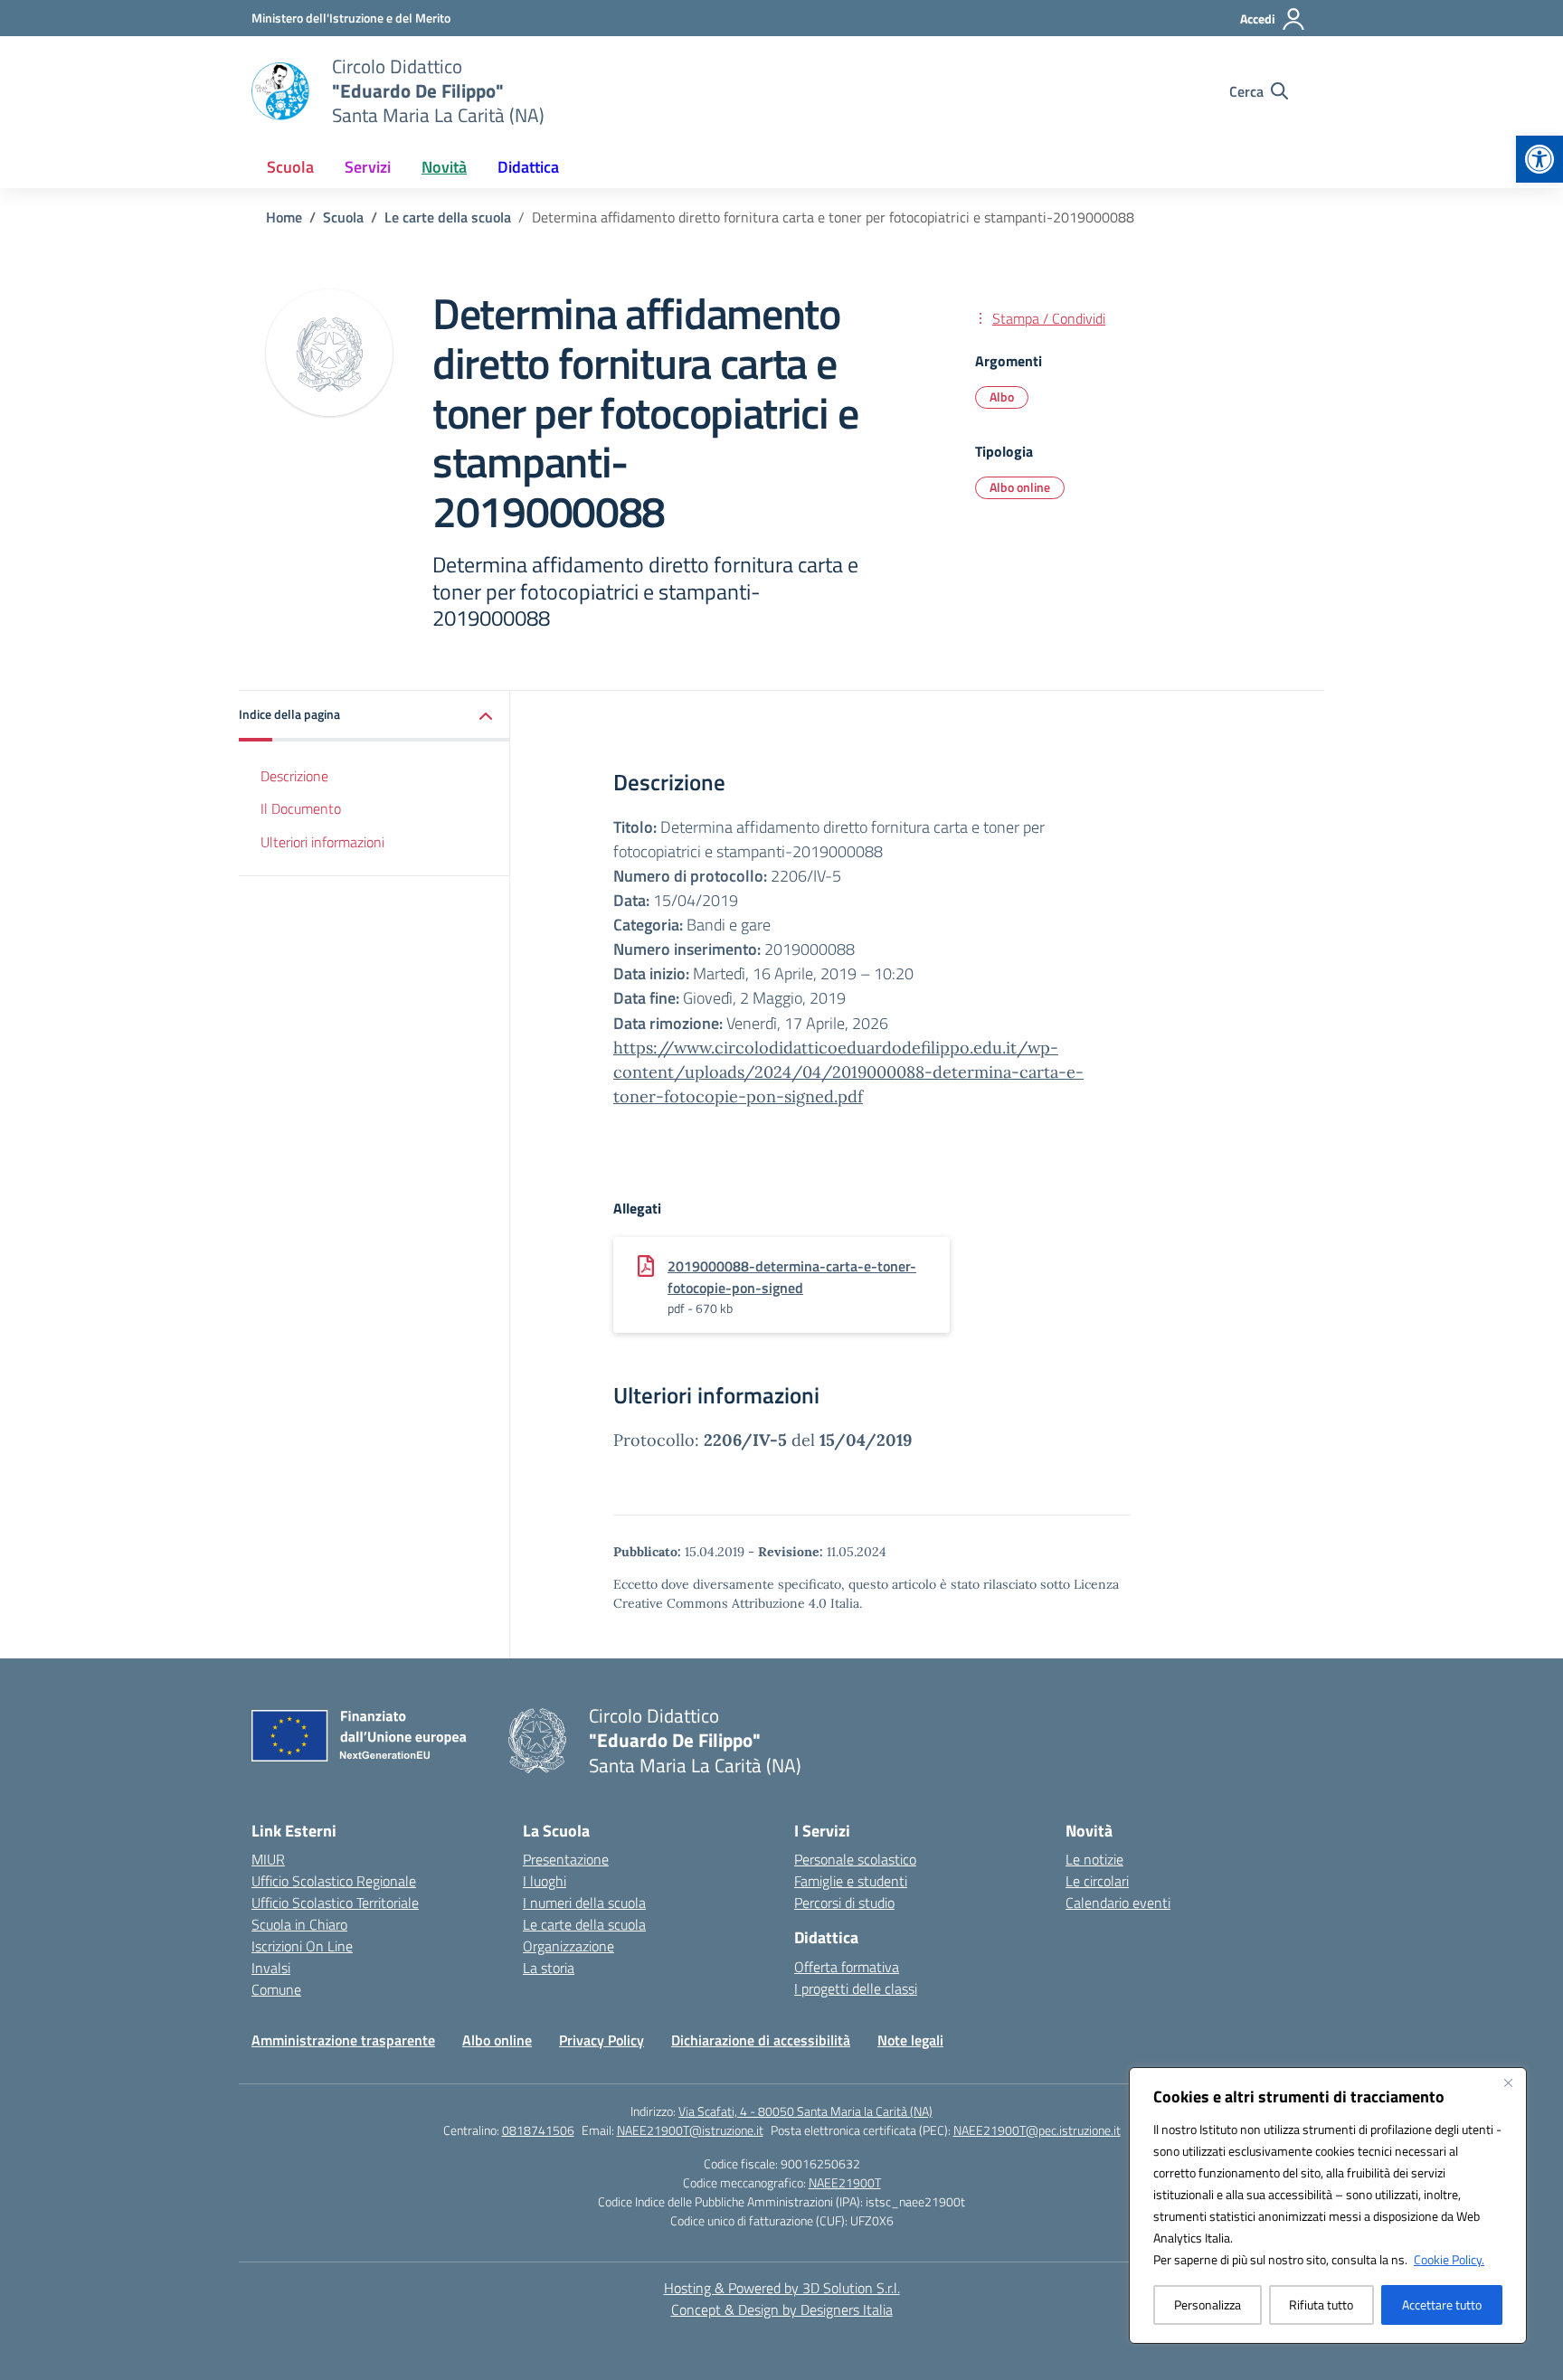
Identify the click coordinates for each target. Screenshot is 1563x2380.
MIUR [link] (268, 1859)
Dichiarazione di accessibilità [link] (761, 2040)
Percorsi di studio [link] (844, 1903)
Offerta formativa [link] (847, 1967)
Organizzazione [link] (568, 1946)
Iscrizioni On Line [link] (302, 1946)
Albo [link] (1002, 397)
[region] (1328, 2205)
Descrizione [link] (294, 775)
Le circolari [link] (1097, 1881)
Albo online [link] (1020, 487)
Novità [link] (444, 167)
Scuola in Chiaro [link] (299, 1924)
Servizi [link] (368, 167)
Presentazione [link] (566, 1859)
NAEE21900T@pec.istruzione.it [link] (1037, 2130)
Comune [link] (276, 1989)
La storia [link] (549, 1968)
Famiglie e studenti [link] (851, 1881)
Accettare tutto (1442, 2304)
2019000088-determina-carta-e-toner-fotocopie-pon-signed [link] (792, 1277)
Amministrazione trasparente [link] (343, 2040)
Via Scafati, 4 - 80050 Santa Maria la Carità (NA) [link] (805, 2111)
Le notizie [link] (1094, 1859)
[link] (1539, 159)
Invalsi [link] (271, 1968)
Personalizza (1208, 2304)
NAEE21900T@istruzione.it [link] (690, 2130)
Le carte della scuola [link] (584, 1924)
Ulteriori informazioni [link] (322, 842)
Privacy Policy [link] (602, 2040)
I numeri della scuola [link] (584, 1903)
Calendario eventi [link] (1118, 1903)
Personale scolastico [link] (855, 1859)
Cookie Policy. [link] (1449, 2259)
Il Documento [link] (301, 808)
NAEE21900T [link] (845, 2182)
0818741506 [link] (538, 2130)
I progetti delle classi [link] (856, 1988)
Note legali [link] (910, 2040)
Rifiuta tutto (1321, 2304)
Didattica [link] (528, 167)
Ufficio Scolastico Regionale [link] (334, 1881)
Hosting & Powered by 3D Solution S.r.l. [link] (782, 2288)
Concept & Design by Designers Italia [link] (782, 2309)
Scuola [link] (290, 167)
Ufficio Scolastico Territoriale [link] (335, 1903)
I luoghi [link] (545, 1881)
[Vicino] (1508, 2082)
